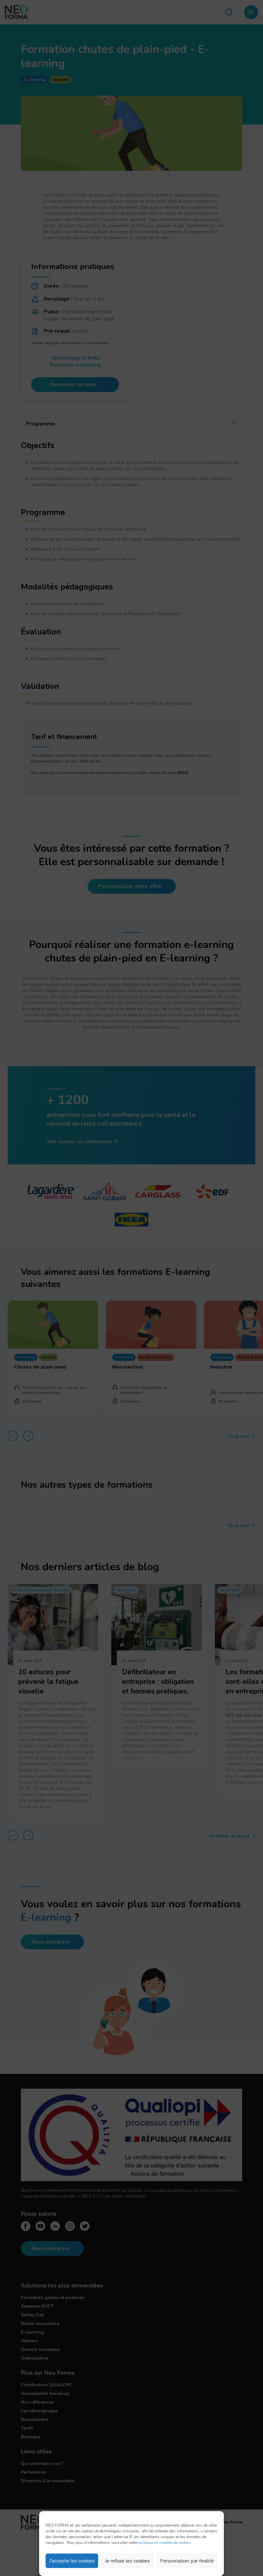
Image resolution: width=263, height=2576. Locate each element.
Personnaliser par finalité (187, 2561)
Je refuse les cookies (127, 2561)
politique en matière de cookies (165, 2543)
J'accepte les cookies (72, 2561)
